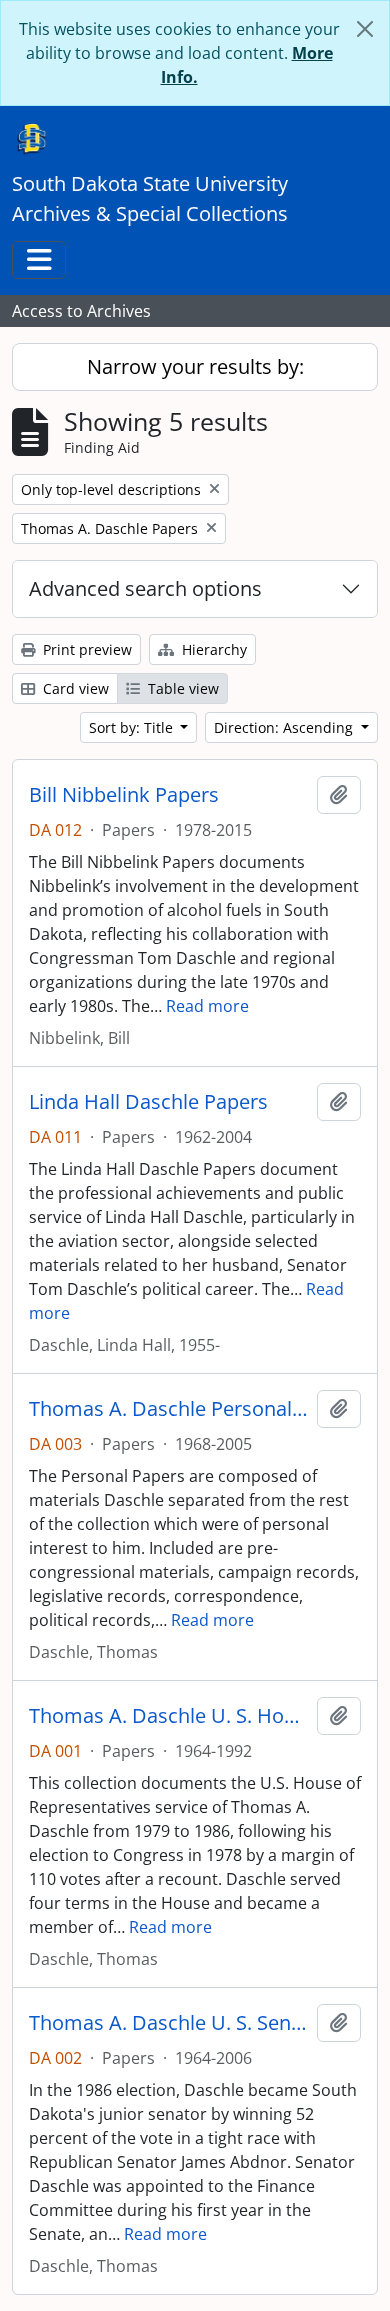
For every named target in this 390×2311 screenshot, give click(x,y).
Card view (74, 688)
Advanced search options (145, 588)
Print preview (85, 649)
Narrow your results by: (195, 366)
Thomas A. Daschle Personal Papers (169, 1409)
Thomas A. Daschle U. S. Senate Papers (169, 2023)
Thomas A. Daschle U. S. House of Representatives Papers (169, 1716)
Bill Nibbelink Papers (124, 795)
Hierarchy (212, 649)
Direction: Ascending (285, 727)
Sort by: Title (133, 727)
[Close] (365, 29)
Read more (207, 1006)
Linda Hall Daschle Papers (148, 1102)
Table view (181, 688)
